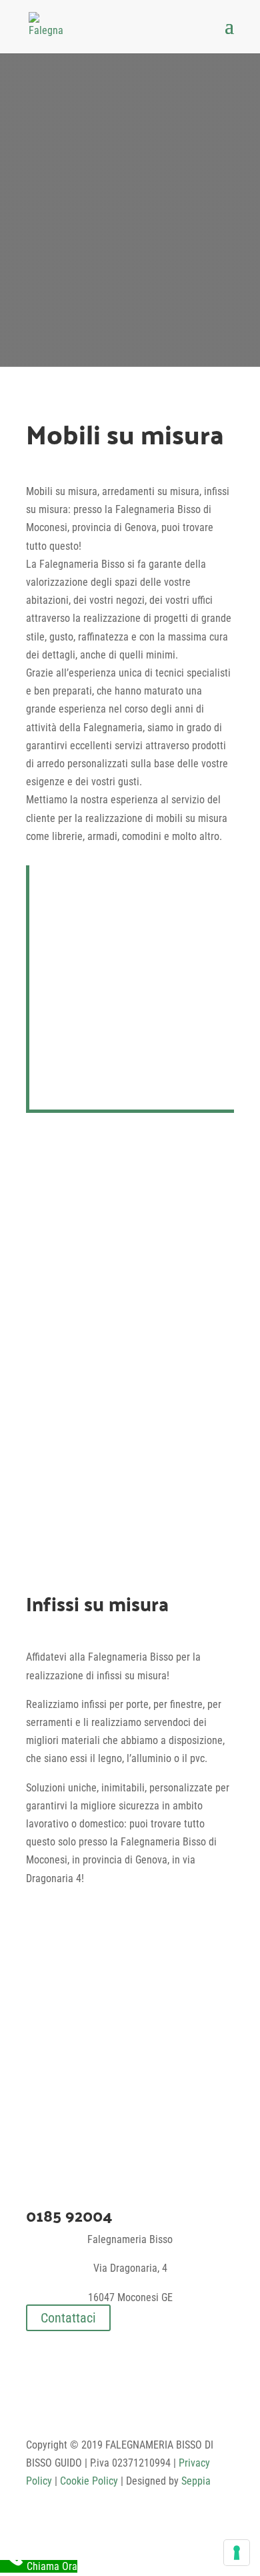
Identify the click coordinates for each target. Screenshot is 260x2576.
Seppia (196, 2481)
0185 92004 (69, 2215)
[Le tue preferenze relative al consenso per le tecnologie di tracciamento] (237, 2553)
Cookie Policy (89, 2481)
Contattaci (68, 2318)
